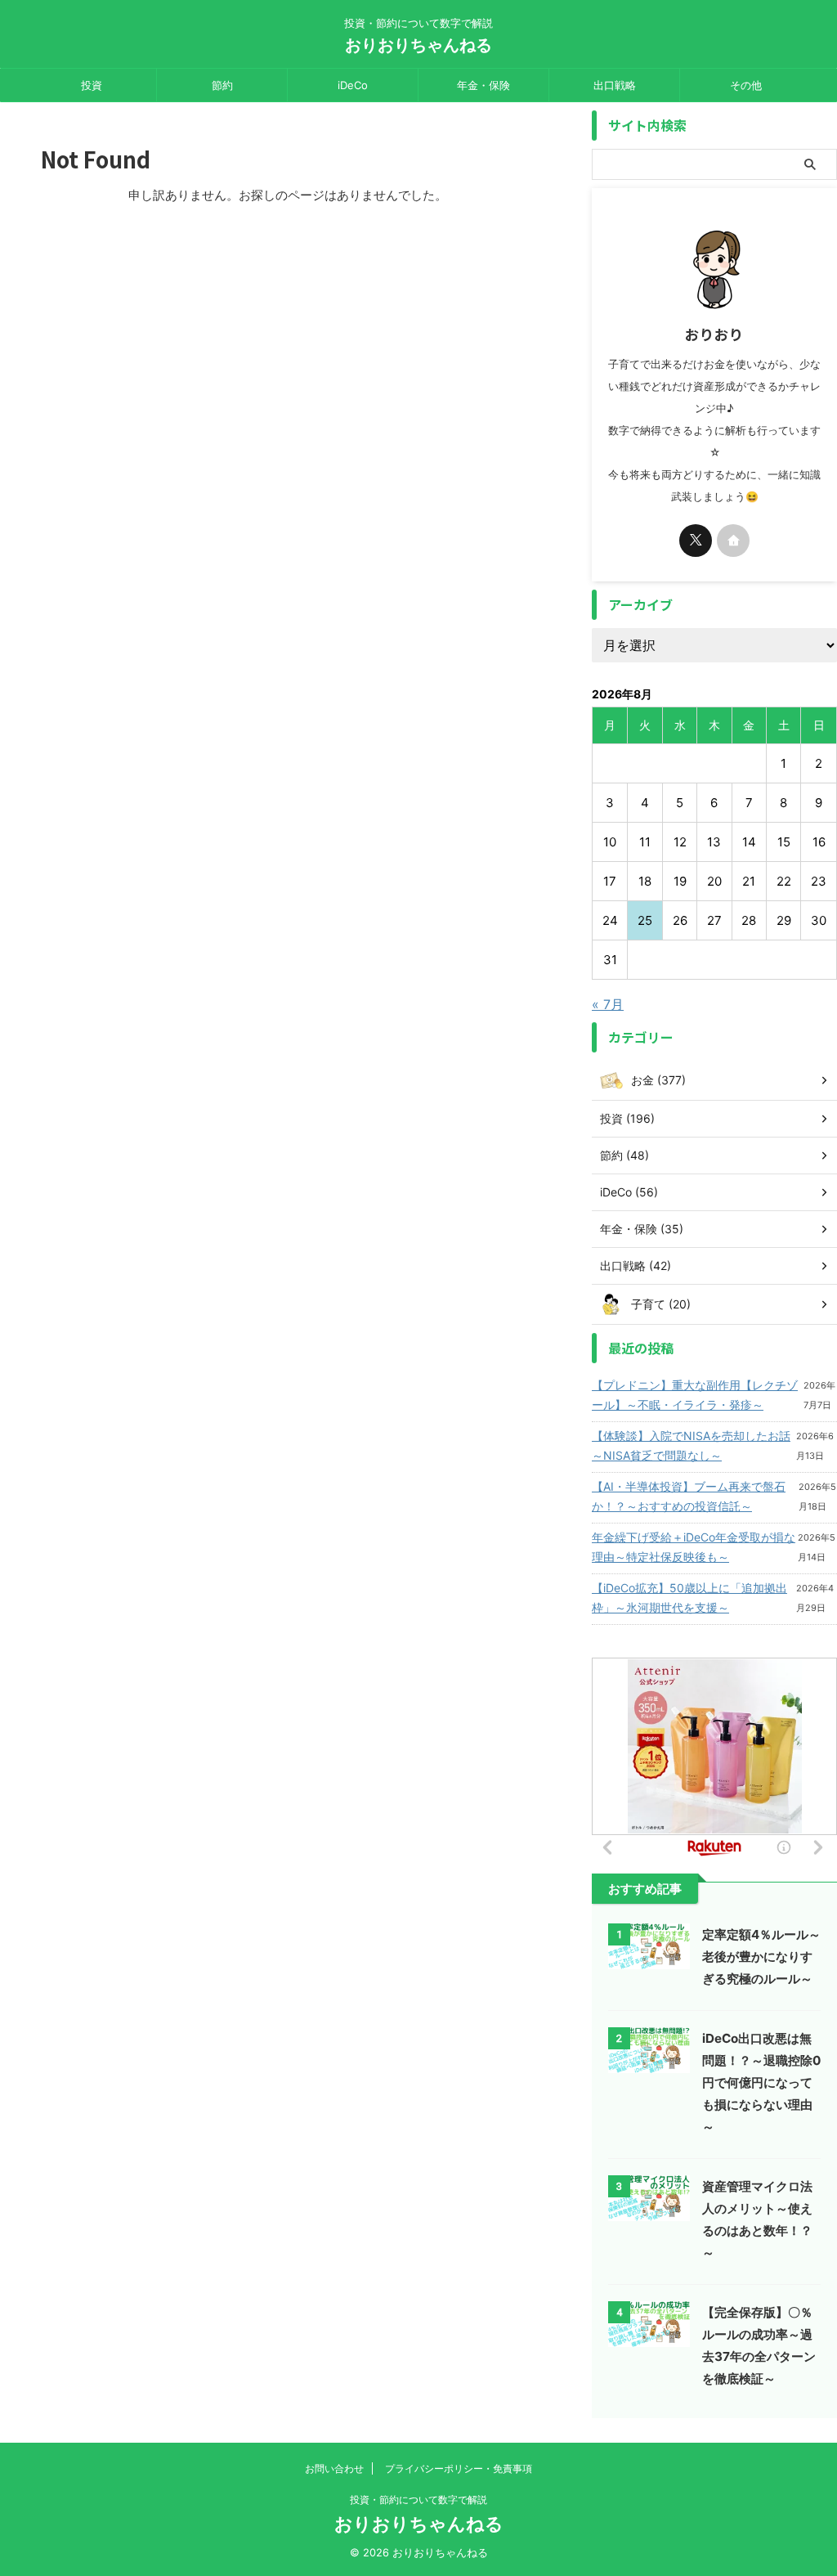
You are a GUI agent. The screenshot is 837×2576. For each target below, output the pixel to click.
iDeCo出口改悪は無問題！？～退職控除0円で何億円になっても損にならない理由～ (761, 2082)
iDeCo (353, 85)
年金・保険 (483, 85)
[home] (733, 541)
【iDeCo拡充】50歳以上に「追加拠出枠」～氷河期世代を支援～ (689, 1598)
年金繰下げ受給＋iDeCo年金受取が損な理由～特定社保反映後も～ (694, 1547)
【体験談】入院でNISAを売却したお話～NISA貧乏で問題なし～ (691, 1445)
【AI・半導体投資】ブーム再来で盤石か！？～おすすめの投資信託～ (689, 1496)
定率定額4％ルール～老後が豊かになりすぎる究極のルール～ (761, 1957)
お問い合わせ (334, 2468)
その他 (746, 85)
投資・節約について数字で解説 (418, 2500)
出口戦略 (615, 85)
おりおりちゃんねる (418, 45)
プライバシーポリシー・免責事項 (459, 2468)
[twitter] (696, 541)
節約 (222, 85)
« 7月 (608, 1004)
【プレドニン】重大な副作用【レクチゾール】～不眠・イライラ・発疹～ (695, 1395)
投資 (92, 85)
